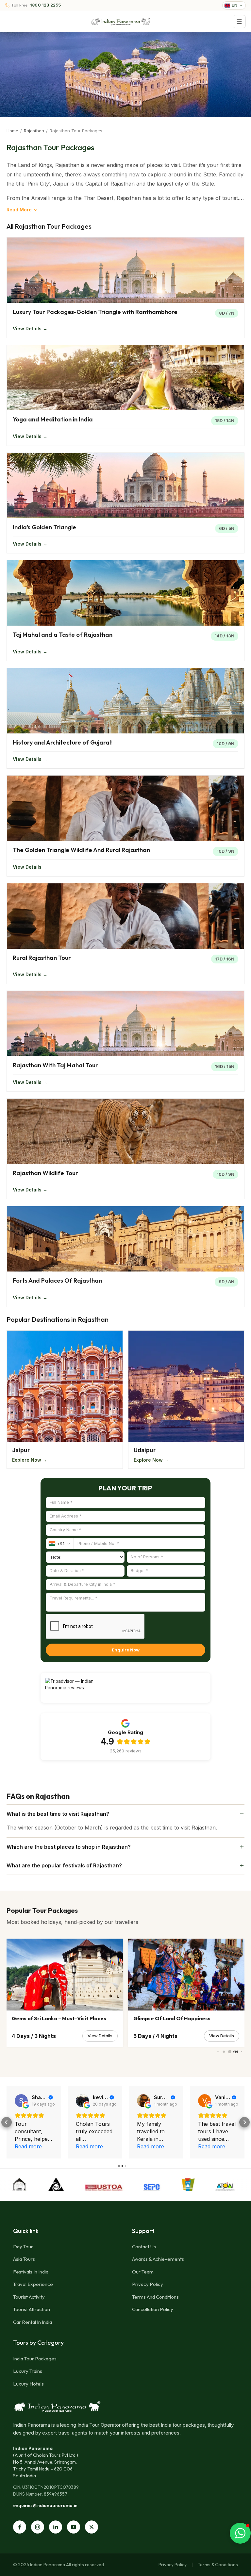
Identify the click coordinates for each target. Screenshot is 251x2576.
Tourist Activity (29, 2297)
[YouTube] (74, 2527)
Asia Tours (24, 2259)
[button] (7, 2122)
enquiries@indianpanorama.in (45, 2505)
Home (12, 131)
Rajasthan (34, 131)
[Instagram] (38, 2527)
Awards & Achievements (158, 2259)
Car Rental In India (33, 2322)
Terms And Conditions (155, 2297)
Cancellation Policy (153, 2309)
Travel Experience (33, 2284)
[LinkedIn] (56, 2527)
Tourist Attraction (32, 2309)
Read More (19, 210)
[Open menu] (239, 22)
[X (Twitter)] (92, 2527)
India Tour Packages (35, 2359)
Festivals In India (31, 2272)
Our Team (143, 2272)
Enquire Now (126, 1650)
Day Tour (23, 2247)
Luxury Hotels (28, 2384)
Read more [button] (28, 2146)
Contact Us (144, 2247)
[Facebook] (20, 2527)
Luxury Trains (28, 2371)
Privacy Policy (148, 2284)
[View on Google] (21, 2101)
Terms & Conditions (218, 2565)
